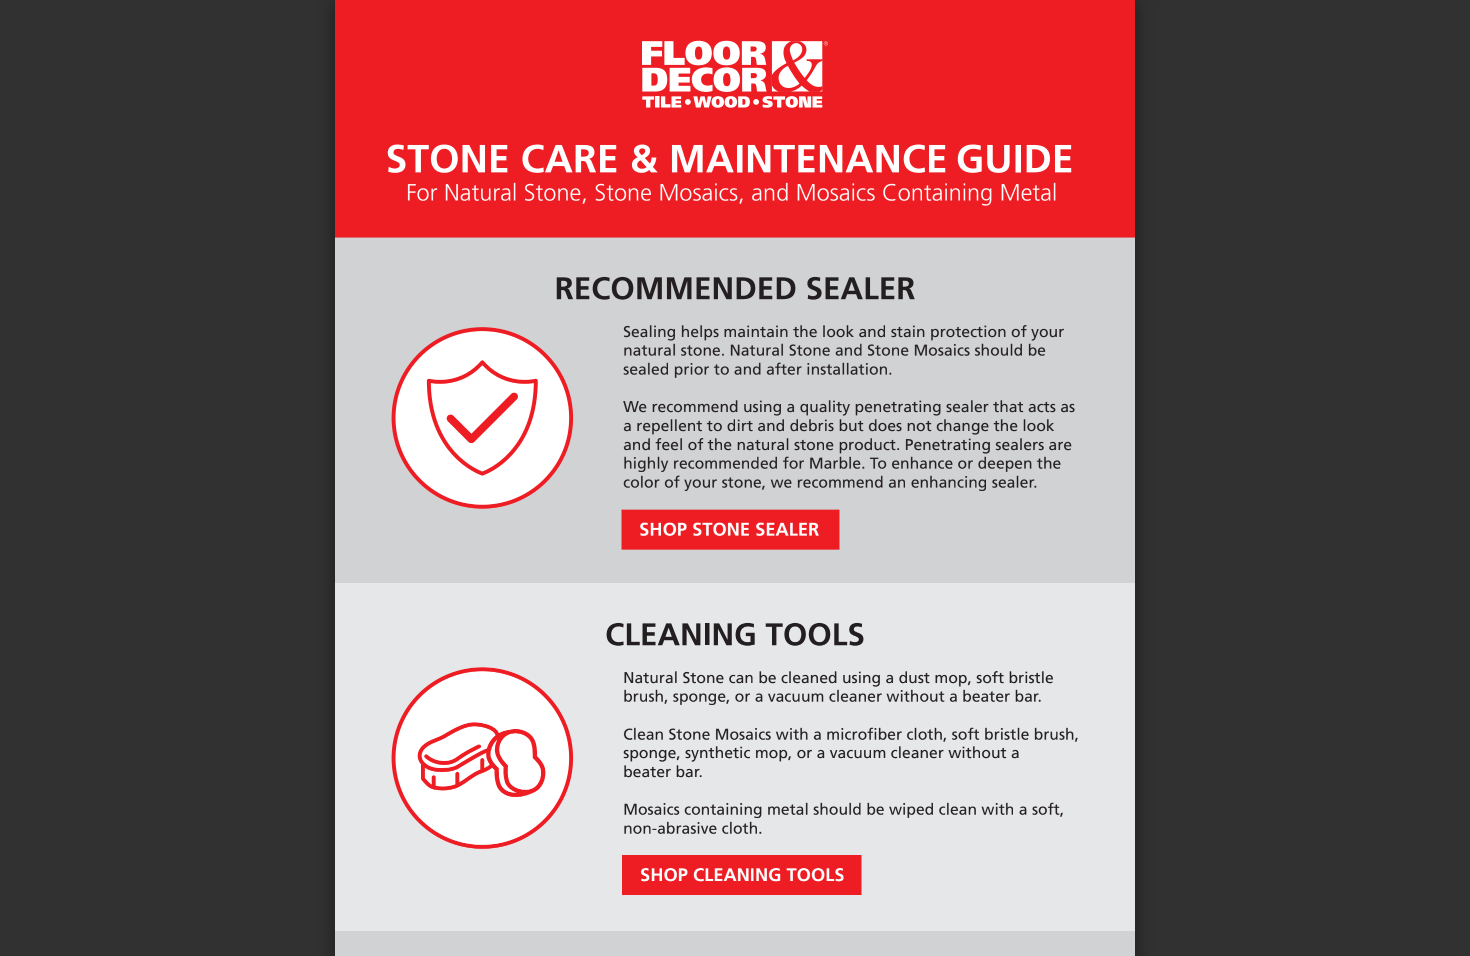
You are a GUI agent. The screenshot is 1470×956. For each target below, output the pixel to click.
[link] (731, 529)
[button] (771, 918)
